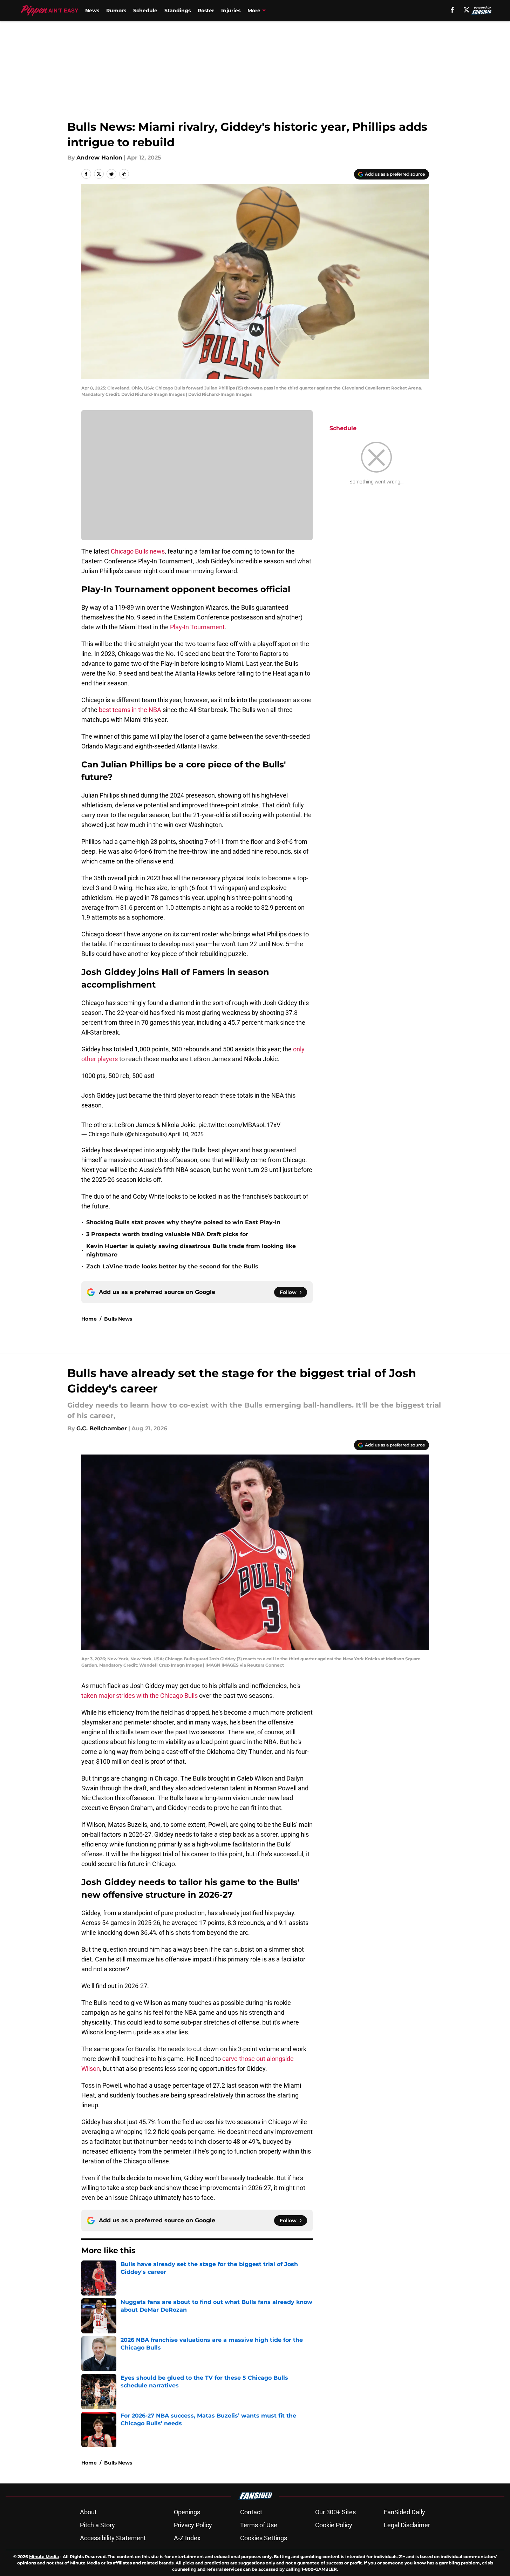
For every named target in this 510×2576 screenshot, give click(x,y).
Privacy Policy (193, 2525)
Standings (178, 11)
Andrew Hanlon (99, 158)
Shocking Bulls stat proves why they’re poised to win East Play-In (183, 1222)
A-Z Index (187, 2538)
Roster (206, 11)
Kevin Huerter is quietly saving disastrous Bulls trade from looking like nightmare (191, 1250)
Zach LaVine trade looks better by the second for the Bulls (172, 1266)
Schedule (145, 11)
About (88, 2512)
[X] (467, 10)
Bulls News (118, 1319)
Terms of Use (259, 2525)
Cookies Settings (264, 2538)
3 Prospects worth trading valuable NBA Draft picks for (167, 1234)
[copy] (124, 174)
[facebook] (452, 10)
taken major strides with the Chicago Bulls (140, 1696)
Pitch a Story (97, 2525)
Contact (251, 2512)
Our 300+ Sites (335, 2512)
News (92, 11)
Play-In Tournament (197, 627)
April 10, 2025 (186, 1134)
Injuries (231, 11)
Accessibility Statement (113, 2538)
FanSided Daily (404, 2512)
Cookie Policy (334, 2525)
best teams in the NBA (130, 710)
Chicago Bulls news (138, 551)
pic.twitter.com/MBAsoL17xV (239, 1125)
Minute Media (44, 2557)
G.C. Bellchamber (102, 1428)
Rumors (116, 11)
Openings (187, 2512)
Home (89, 1319)
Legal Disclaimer (407, 2525)
